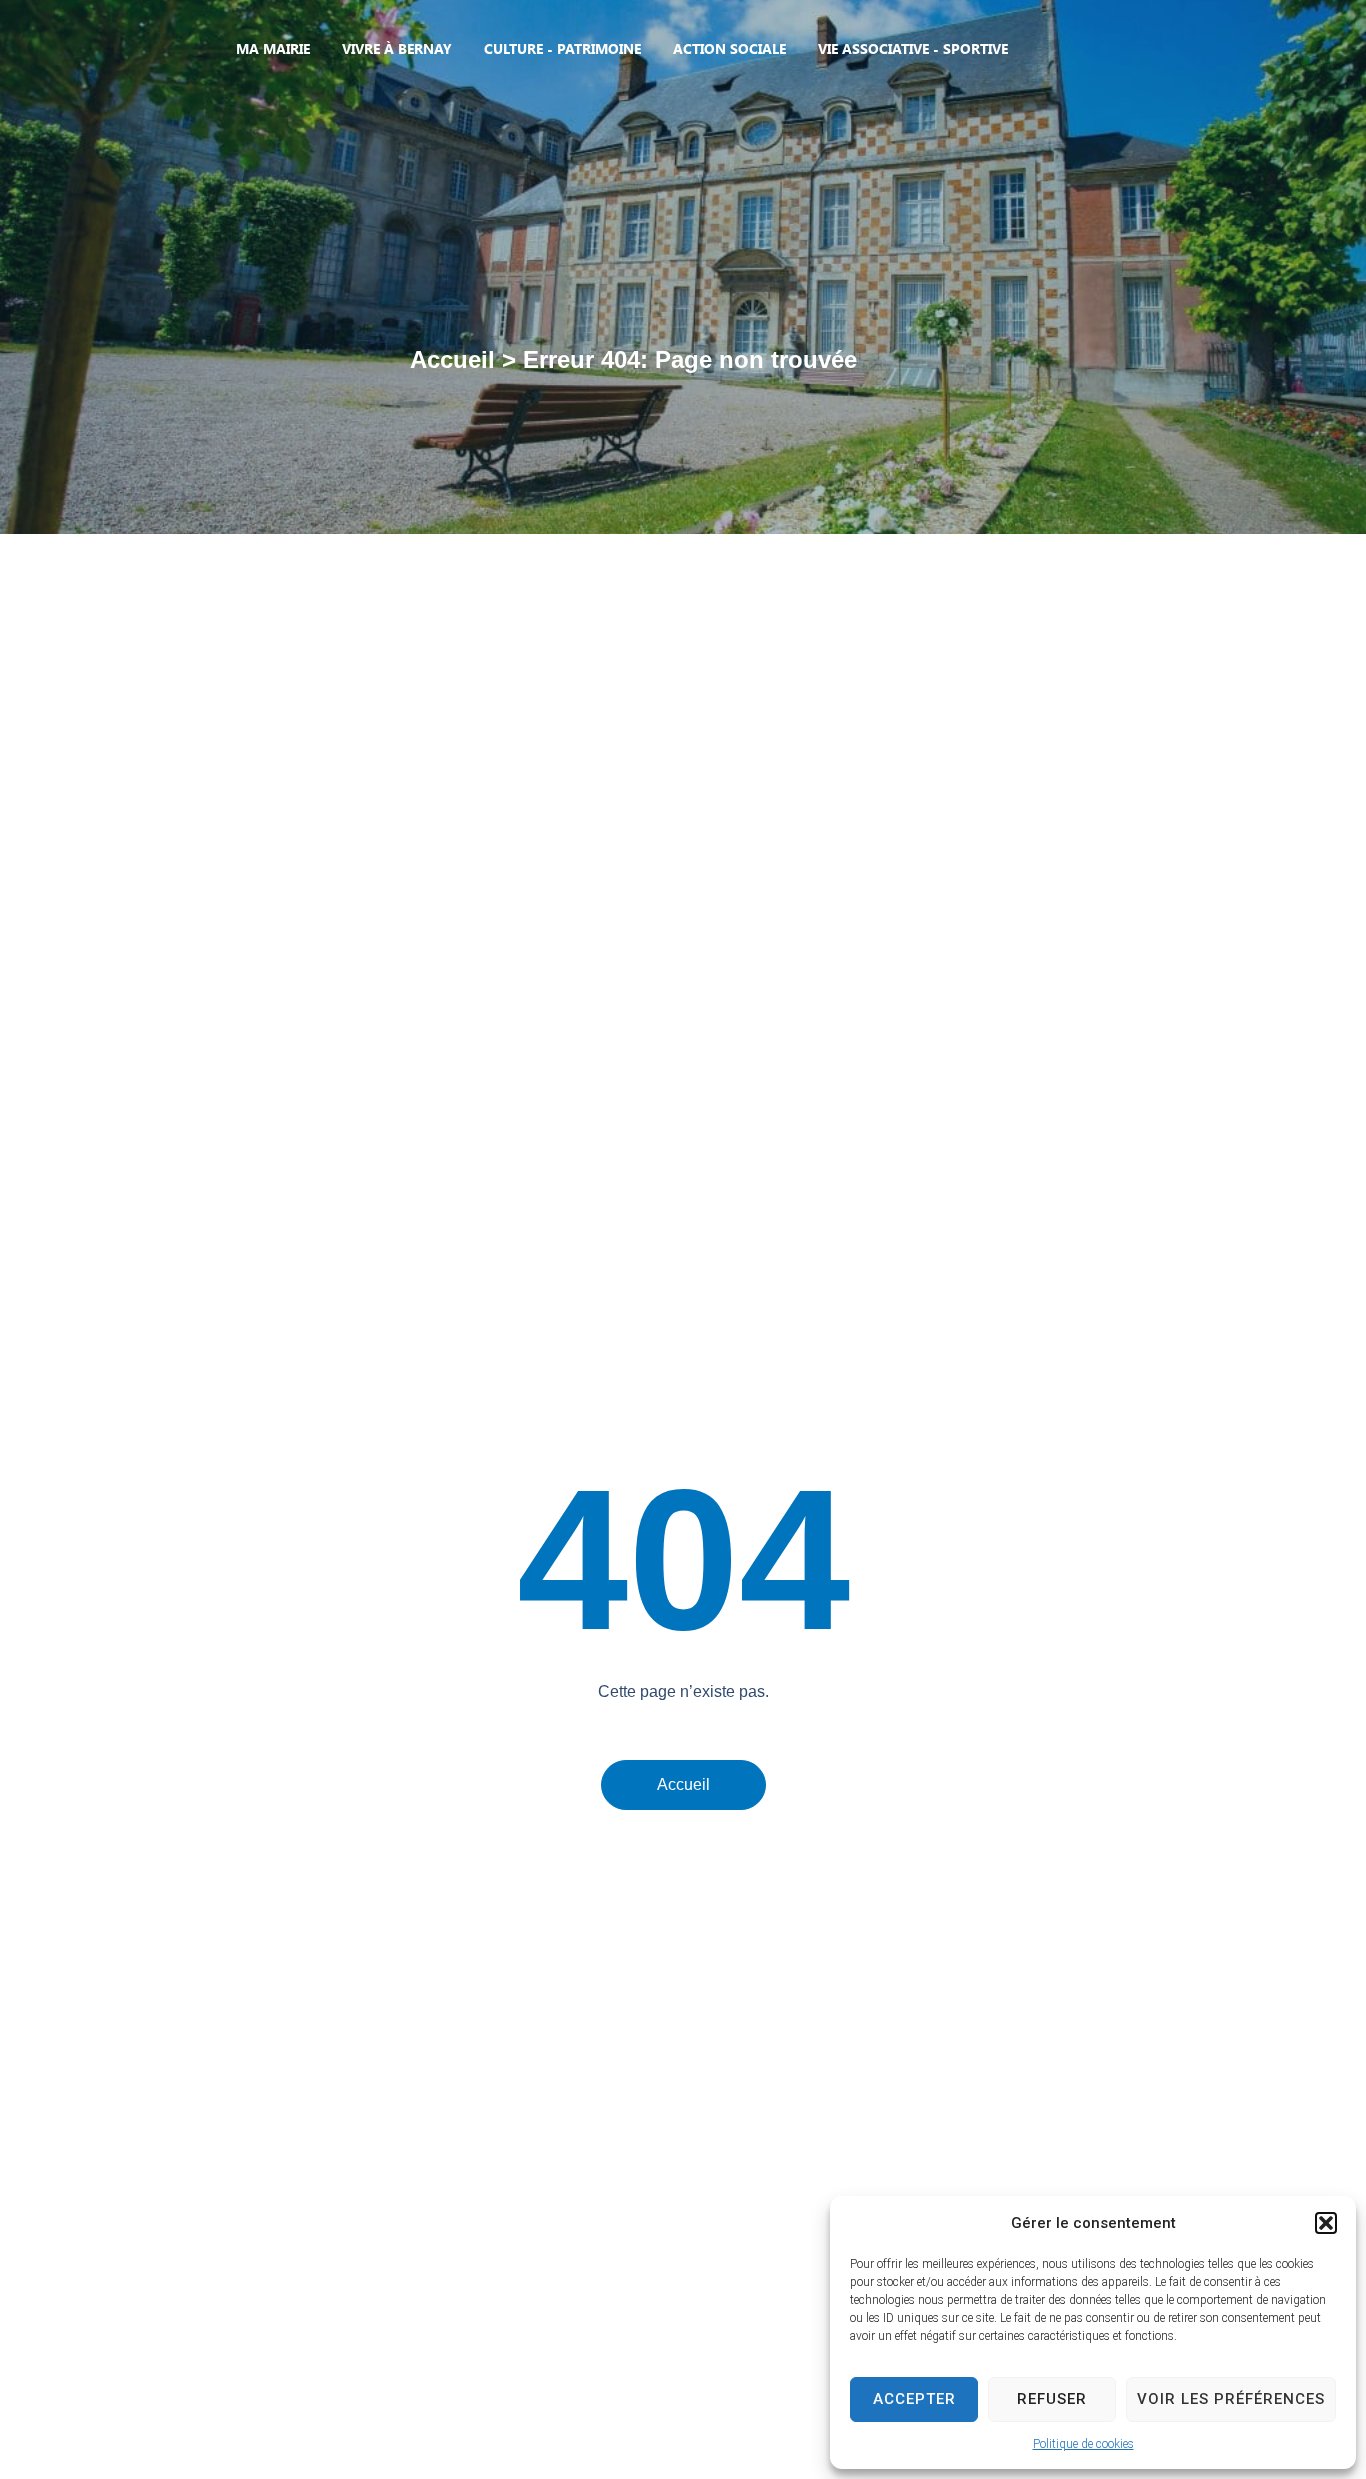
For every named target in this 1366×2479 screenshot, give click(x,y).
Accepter (914, 2399)
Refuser (1052, 2399)
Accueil (452, 359)
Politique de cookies (1083, 2444)
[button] (1326, 2223)
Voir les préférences (1231, 2399)
